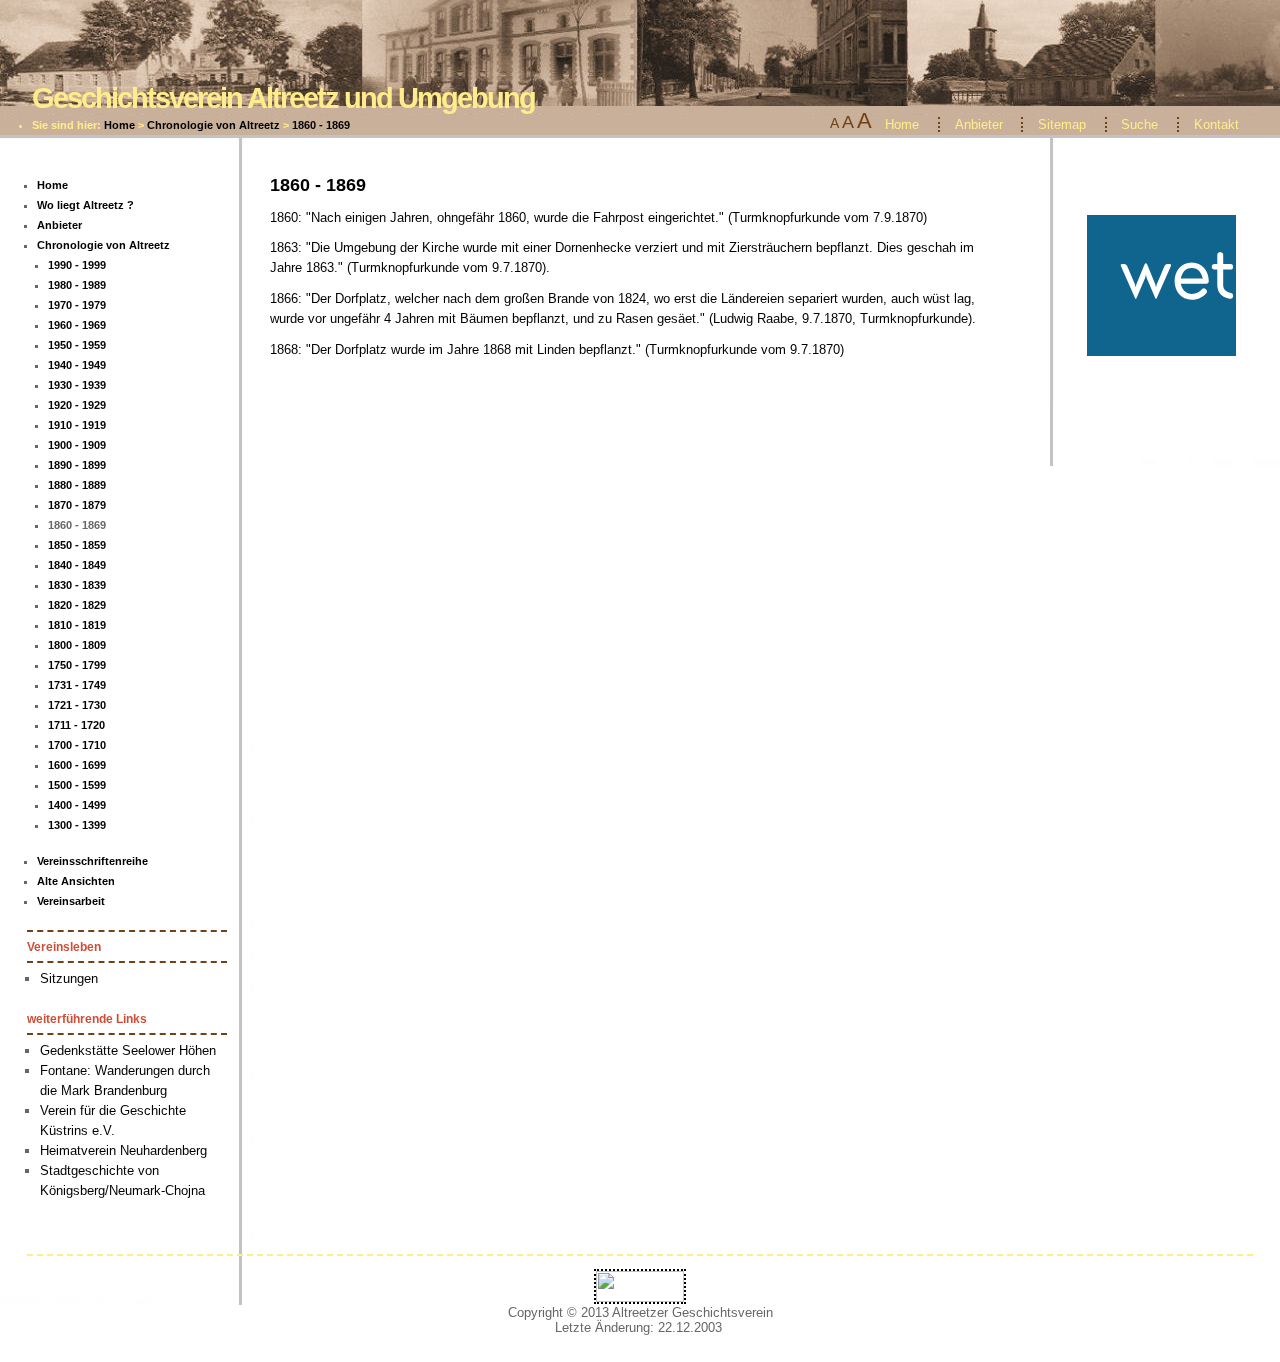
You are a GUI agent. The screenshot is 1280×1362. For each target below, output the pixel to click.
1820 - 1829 (77, 605)
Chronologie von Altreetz (213, 125)
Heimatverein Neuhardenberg (123, 1150)
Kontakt (1216, 124)
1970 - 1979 (77, 305)
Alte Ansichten (76, 881)
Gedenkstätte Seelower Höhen (128, 1050)
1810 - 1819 (77, 625)
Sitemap (1062, 124)
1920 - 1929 (77, 405)
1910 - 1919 (77, 425)
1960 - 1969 (77, 325)
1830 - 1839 (77, 585)
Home (119, 125)
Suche (1139, 124)
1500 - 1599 (77, 785)
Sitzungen (69, 978)
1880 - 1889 (77, 485)
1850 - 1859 (77, 545)
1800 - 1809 (77, 645)
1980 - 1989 (77, 285)
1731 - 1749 (77, 685)
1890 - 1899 (77, 465)
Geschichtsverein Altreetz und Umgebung (283, 97)
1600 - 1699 (77, 765)
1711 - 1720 (76, 725)
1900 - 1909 (77, 445)
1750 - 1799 (77, 665)
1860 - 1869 (321, 125)
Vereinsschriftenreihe (92, 861)
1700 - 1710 (77, 745)
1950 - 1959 (77, 345)
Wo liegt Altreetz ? (85, 205)
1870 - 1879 (77, 505)
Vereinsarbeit (71, 901)
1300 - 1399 (77, 825)
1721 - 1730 (77, 705)
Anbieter (979, 124)
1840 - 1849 (77, 565)
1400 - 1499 (77, 805)
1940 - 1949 (77, 365)
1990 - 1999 (77, 265)
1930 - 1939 (77, 385)
